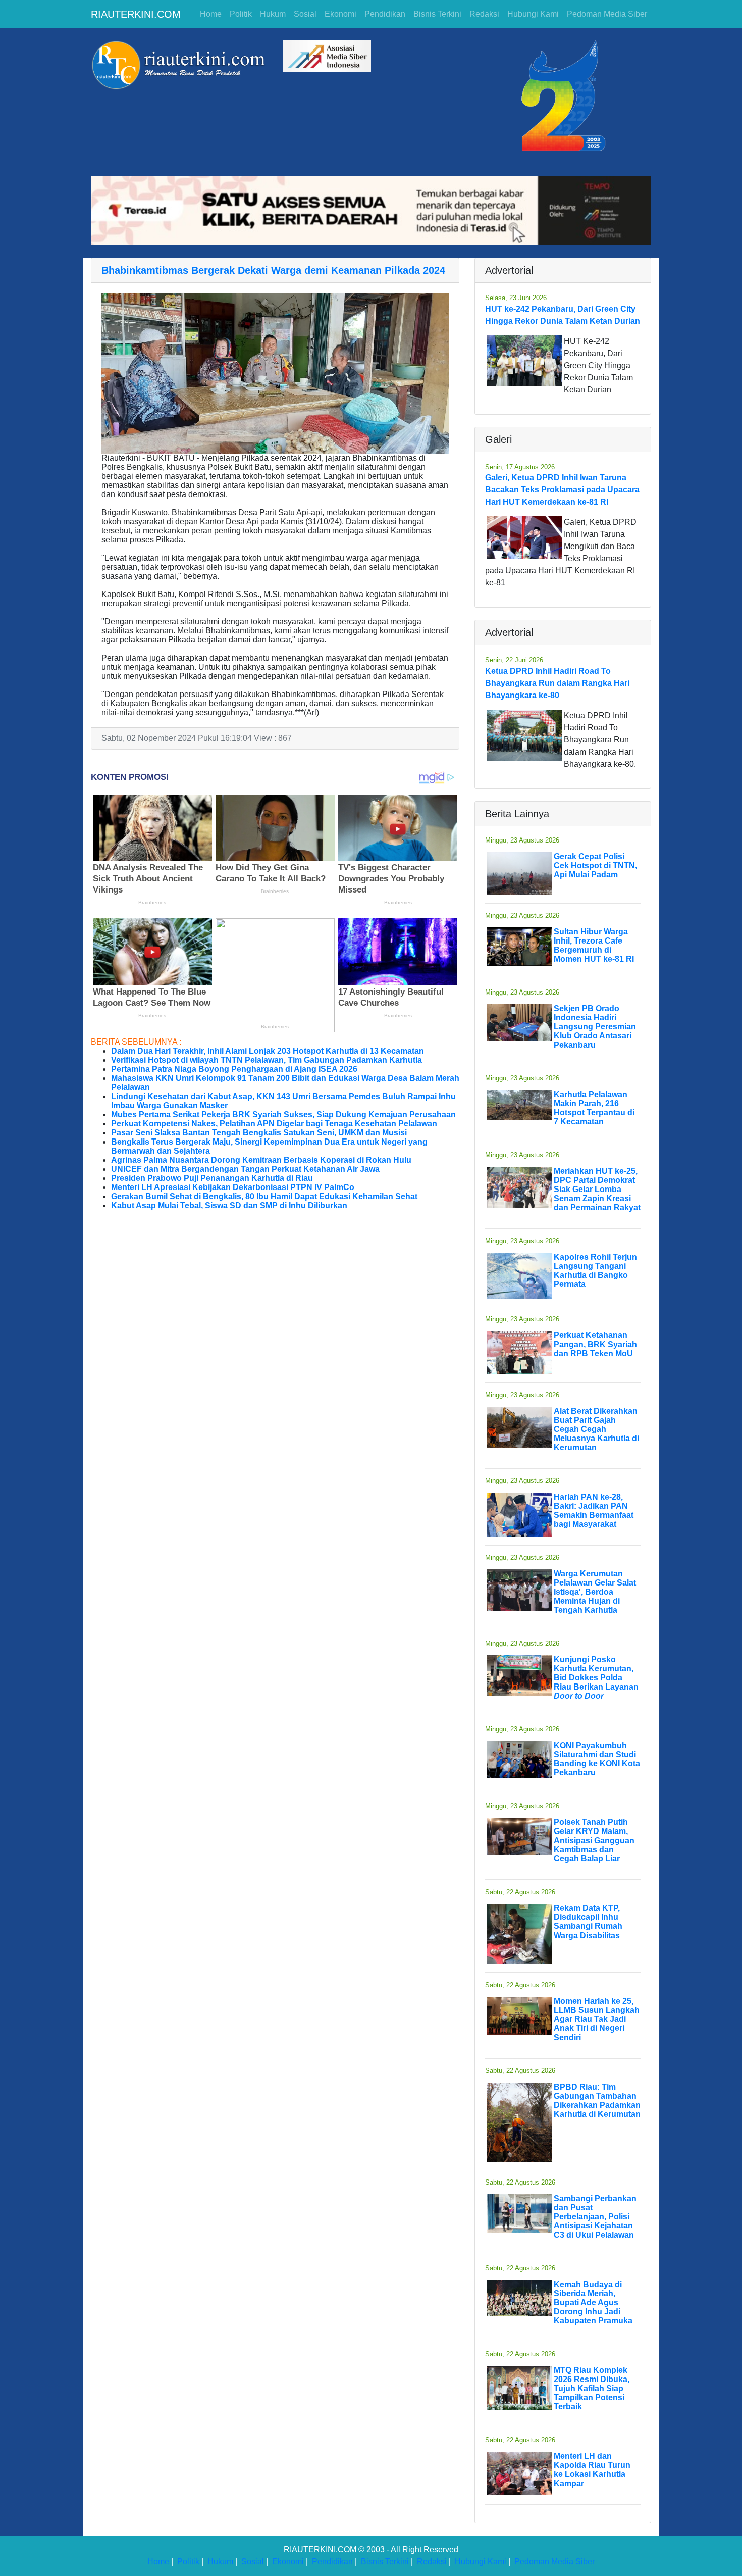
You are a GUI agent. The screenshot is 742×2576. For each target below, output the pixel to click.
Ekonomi (340, 14)
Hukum (273, 14)
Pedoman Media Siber (607, 14)
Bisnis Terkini (437, 14)
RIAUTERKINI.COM (136, 14)
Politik (241, 14)
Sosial (305, 14)
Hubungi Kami (533, 14)
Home (211, 14)
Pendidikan (385, 14)
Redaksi (484, 14)
